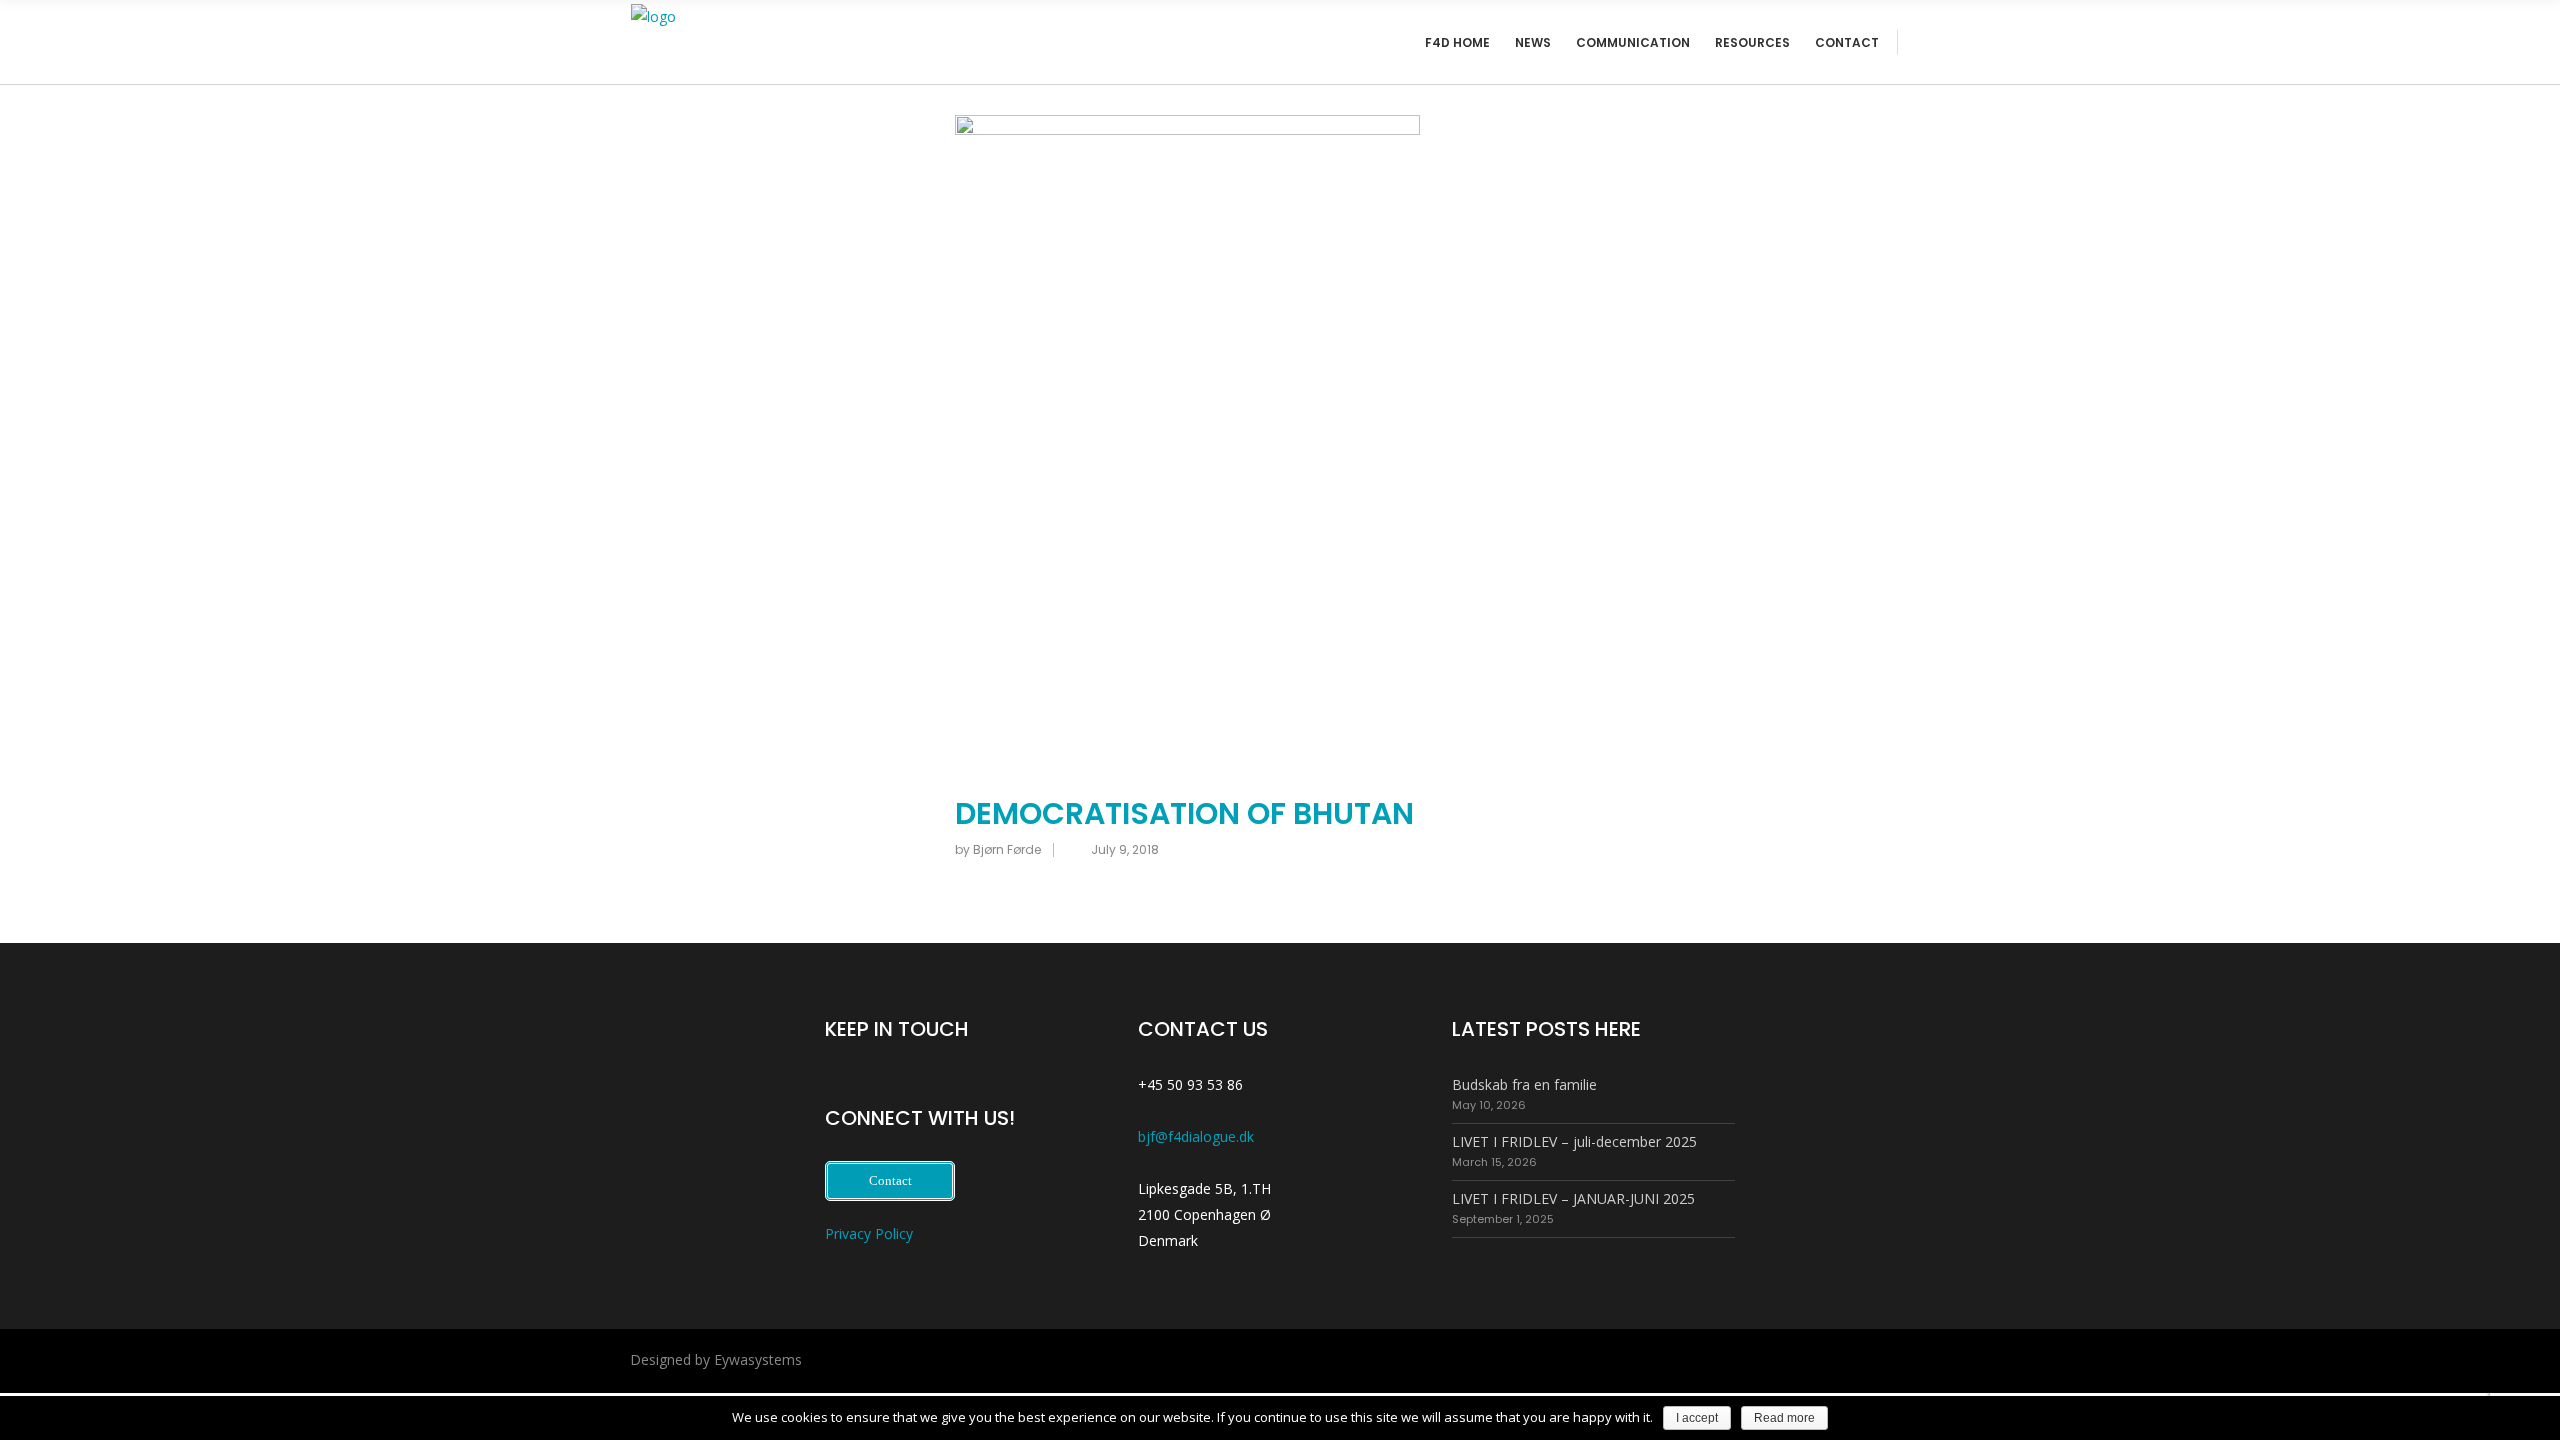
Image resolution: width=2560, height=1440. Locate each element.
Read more (1784, 1418)
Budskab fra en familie (1524, 1084)
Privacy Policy (869, 1233)
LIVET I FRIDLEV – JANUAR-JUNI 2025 (1573, 1198)
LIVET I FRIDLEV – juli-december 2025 (1574, 1141)
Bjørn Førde (1007, 849)
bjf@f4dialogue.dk (1196, 1136)
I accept (1697, 1418)
